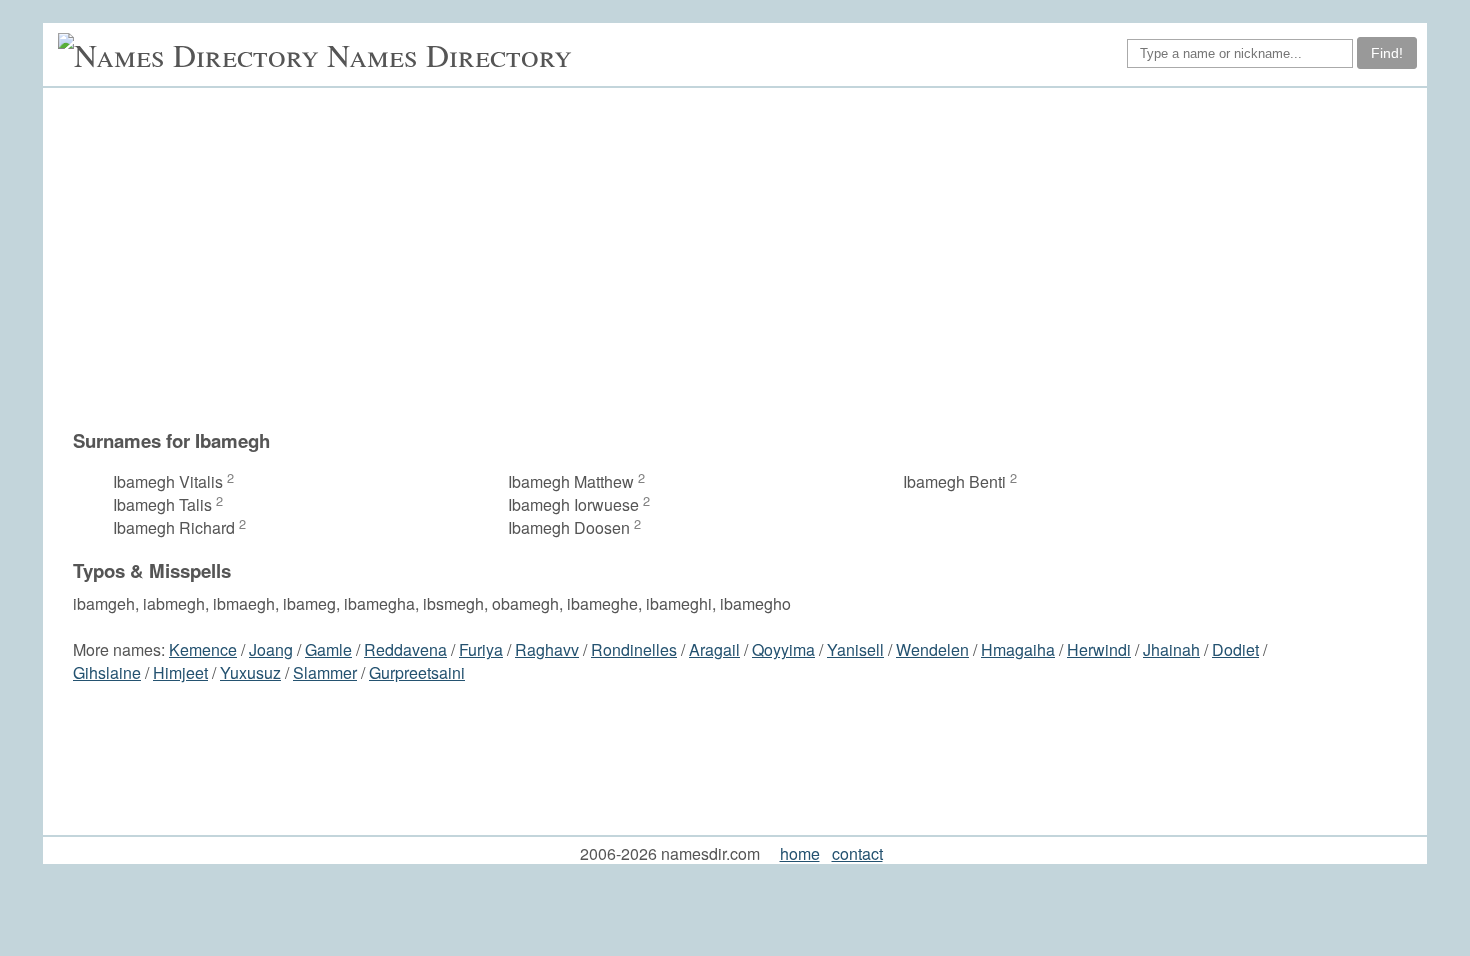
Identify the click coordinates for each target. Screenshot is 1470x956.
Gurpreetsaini (417, 672)
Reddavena (405, 649)
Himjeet (180, 672)
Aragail (714, 649)
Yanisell (855, 649)
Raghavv (547, 649)
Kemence (203, 649)
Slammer (325, 672)
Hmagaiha (1018, 649)
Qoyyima (783, 649)
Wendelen (932, 649)
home (800, 853)
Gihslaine (107, 672)
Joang (271, 649)
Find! (1387, 53)
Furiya (481, 649)
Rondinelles (634, 649)
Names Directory (449, 54)
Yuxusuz (250, 672)
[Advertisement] (745, 258)
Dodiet (1235, 649)
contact (857, 853)
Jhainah (1171, 649)
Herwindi (1099, 649)
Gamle (328, 649)
